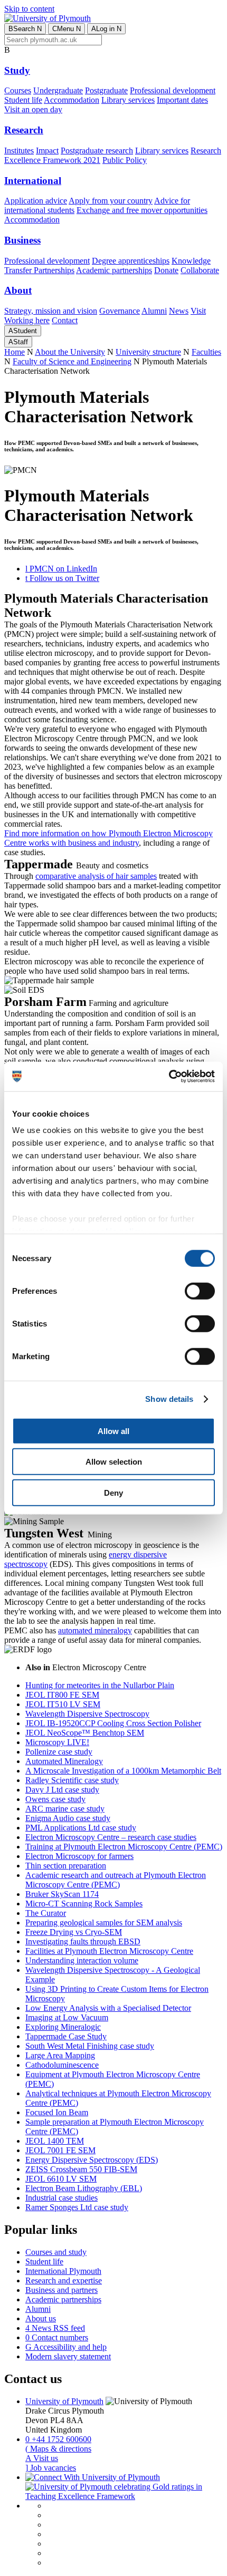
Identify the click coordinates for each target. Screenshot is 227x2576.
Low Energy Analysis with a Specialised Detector (108, 2008)
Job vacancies (51, 2468)
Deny (113, 1492)
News (179, 311)
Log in (106, 29)
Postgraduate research (97, 151)
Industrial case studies (62, 2198)
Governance (120, 311)
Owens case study (55, 1799)
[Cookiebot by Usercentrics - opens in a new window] (169, 1077)
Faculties (206, 352)
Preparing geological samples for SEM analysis (104, 1923)
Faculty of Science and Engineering (72, 361)
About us (41, 2318)
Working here (27, 320)
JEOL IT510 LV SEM (63, 1704)
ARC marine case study (65, 1809)
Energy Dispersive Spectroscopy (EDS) (92, 2160)
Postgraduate (106, 90)
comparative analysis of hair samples (96, 876)
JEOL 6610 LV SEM (61, 2179)
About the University (70, 352)
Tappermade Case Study (66, 2036)
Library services (128, 100)
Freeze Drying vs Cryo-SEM (74, 1932)
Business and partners (62, 2290)
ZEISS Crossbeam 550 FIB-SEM (81, 2169)
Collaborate (200, 270)
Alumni (154, 311)
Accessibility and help (66, 2347)
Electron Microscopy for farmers (79, 1856)
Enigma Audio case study (68, 1818)
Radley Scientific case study (72, 1780)
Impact (47, 151)
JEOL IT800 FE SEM (62, 1695)
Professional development (173, 90)
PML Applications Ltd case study (81, 1828)
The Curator (46, 1913)
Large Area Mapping (60, 2055)
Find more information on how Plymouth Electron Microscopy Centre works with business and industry (108, 838)
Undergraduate (58, 90)
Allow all (113, 1431)
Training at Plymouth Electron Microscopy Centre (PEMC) (124, 1847)
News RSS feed (55, 2328)
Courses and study (56, 2252)
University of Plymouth (64, 2401)
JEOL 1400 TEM (55, 2141)
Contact (65, 320)
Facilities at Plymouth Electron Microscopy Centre (109, 1951)
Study (17, 70)
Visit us (42, 2458)
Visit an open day (33, 109)
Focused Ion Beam (57, 2112)
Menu (67, 29)
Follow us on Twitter (62, 578)
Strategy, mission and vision (51, 311)
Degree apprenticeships (131, 261)
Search (25, 29)
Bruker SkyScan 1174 (62, 1894)
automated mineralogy (95, 1630)
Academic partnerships (114, 270)
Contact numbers (57, 2337)
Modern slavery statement (68, 2356)
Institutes (19, 151)
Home (15, 352)
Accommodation (72, 100)
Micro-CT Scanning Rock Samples (84, 1904)
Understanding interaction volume (82, 1960)
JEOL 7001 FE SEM (60, 2150)
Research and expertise (64, 2280)
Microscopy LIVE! (57, 1742)
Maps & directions (58, 2449)
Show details (169, 1399)
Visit (198, 311)
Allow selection (114, 1462)
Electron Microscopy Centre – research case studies (111, 1837)
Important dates (182, 100)
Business (22, 240)
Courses (18, 90)
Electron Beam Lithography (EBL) (84, 2188)
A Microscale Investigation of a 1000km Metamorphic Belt (123, 1771)
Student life (23, 100)
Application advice (36, 201)
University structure (148, 352)
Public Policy (125, 160)
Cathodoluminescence (62, 2065)
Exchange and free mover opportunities (142, 210)
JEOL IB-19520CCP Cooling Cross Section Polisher (113, 1723)
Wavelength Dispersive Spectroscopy (87, 1714)
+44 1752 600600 (58, 2439)
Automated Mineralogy (64, 1761)
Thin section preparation (66, 1866)
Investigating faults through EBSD (83, 1941)
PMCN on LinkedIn (61, 569)
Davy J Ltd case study (62, 1790)
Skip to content (29, 9)
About (18, 290)
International (33, 181)
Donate (166, 270)
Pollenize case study (59, 1752)
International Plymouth (63, 2271)
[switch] (200, 1291)
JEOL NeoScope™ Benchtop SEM (85, 1733)
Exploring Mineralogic (63, 2027)
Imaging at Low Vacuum (67, 2017)
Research (24, 130)
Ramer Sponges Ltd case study (77, 2207)
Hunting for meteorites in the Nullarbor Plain (100, 1685)
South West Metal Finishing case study (90, 2046)
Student (23, 331)
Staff (18, 342)
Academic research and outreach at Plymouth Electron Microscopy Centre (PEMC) (116, 1880)
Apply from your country (111, 201)
